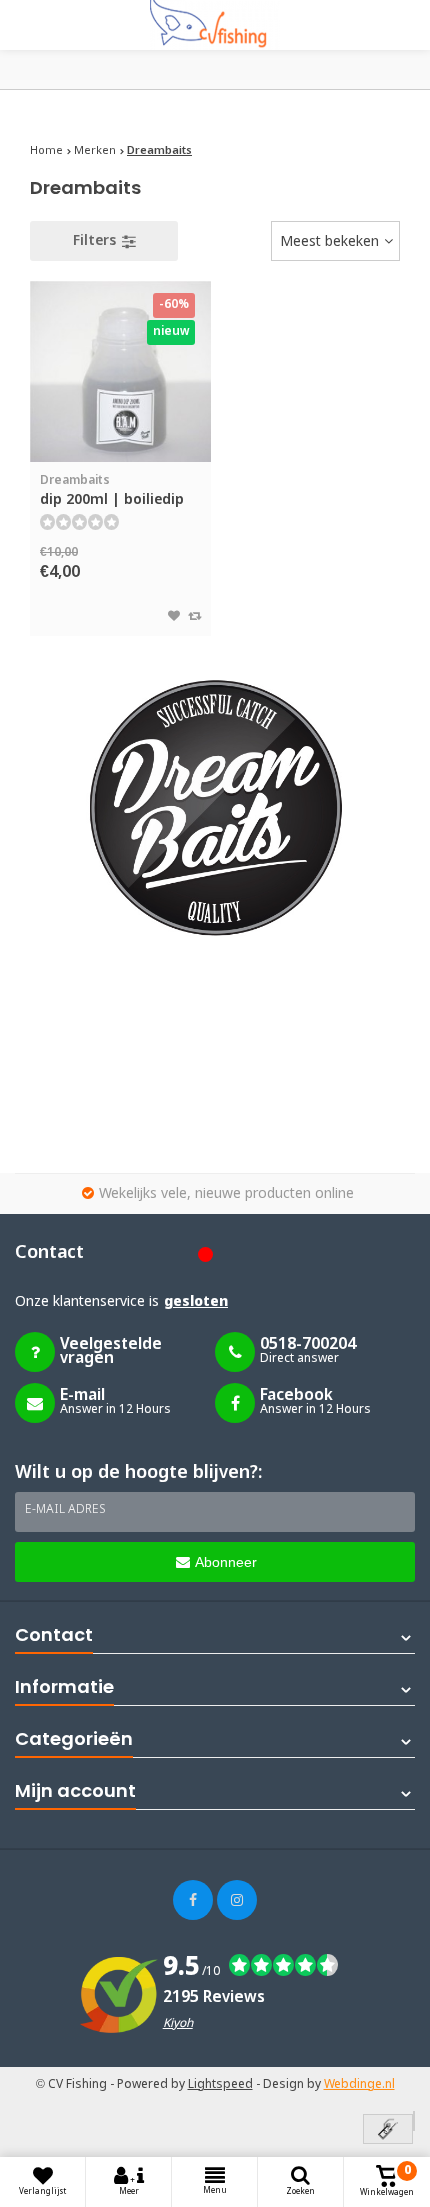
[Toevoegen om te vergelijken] (194, 617)
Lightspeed (220, 2085)
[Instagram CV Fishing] (237, 1900)
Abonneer (226, 1562)
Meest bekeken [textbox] (329, 242)
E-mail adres (65, 1510)
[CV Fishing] (215, 25)
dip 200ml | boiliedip (112, 491)
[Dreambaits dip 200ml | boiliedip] (120, 371)
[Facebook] (193, 1900)
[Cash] (388, 2130)
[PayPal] (414, 2121)
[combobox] (335, 241)
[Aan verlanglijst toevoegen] (174, 617)
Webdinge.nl (359, 2085)
